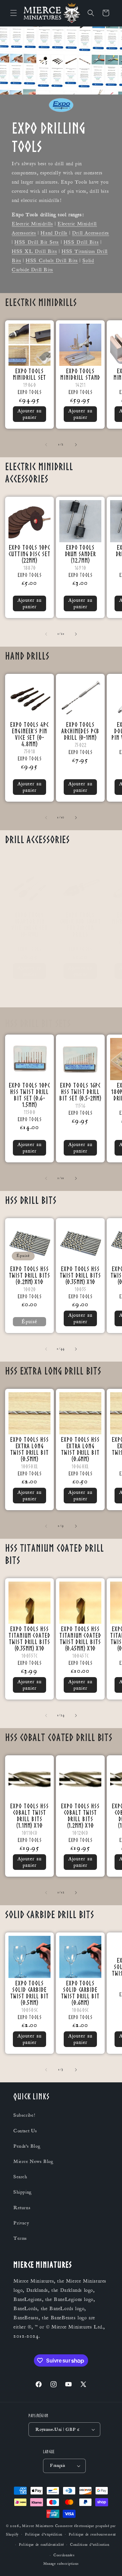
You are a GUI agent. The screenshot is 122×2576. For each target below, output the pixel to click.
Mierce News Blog (34, 2162)
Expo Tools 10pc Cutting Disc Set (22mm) (29, 554)
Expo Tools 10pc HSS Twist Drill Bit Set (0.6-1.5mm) (29, 1095)
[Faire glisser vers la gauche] (46, 445)
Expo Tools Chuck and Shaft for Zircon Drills (80, 924)
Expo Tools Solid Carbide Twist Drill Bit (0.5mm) (29, 1993)
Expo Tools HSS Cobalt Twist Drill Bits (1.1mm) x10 (29, 1815)
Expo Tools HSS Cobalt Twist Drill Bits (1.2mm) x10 (80, 1815)
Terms (20, 2238)
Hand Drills (54, 233)
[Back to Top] (108, 2562)
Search (21, 2177)
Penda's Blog (27, 2146)
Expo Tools (29, 392)
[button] (14, 13)
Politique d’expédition (44, 2535)
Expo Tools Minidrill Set (30, 374)
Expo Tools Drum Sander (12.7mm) (80, 554)
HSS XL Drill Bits (34, 251)
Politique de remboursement (92, 2535)
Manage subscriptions (61, 2564)
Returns (22, 2208)
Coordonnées (64, 2555)
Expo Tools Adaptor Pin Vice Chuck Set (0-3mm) (29, 924)
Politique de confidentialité (42, 2545)
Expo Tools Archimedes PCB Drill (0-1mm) (80, 731)
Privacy (21, 2223)
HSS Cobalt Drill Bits (52, 261)
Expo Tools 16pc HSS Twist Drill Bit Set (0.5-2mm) (80, 1091)
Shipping (23, 2192)
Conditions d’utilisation (90, 2545)
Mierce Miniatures (38, 2526)
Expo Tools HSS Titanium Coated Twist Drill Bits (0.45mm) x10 (80, 1638)
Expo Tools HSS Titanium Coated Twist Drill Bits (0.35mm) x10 (29, 1638)
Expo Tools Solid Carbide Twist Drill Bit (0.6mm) (80, 1993)
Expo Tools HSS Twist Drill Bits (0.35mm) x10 (80, 1275)
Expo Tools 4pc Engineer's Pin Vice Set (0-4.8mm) (29, 734)
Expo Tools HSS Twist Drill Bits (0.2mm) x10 (29, 1275)
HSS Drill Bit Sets (37, 242)
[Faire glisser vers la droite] (76, 445)
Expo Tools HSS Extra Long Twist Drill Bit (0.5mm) (29, 1449)
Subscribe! (24, 2115)
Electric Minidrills (32, 224)
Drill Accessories (91, 233)
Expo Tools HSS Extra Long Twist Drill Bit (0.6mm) (80, 1449)
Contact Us (25, 2131)
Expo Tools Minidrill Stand (80, 374)
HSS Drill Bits (81, 242)
